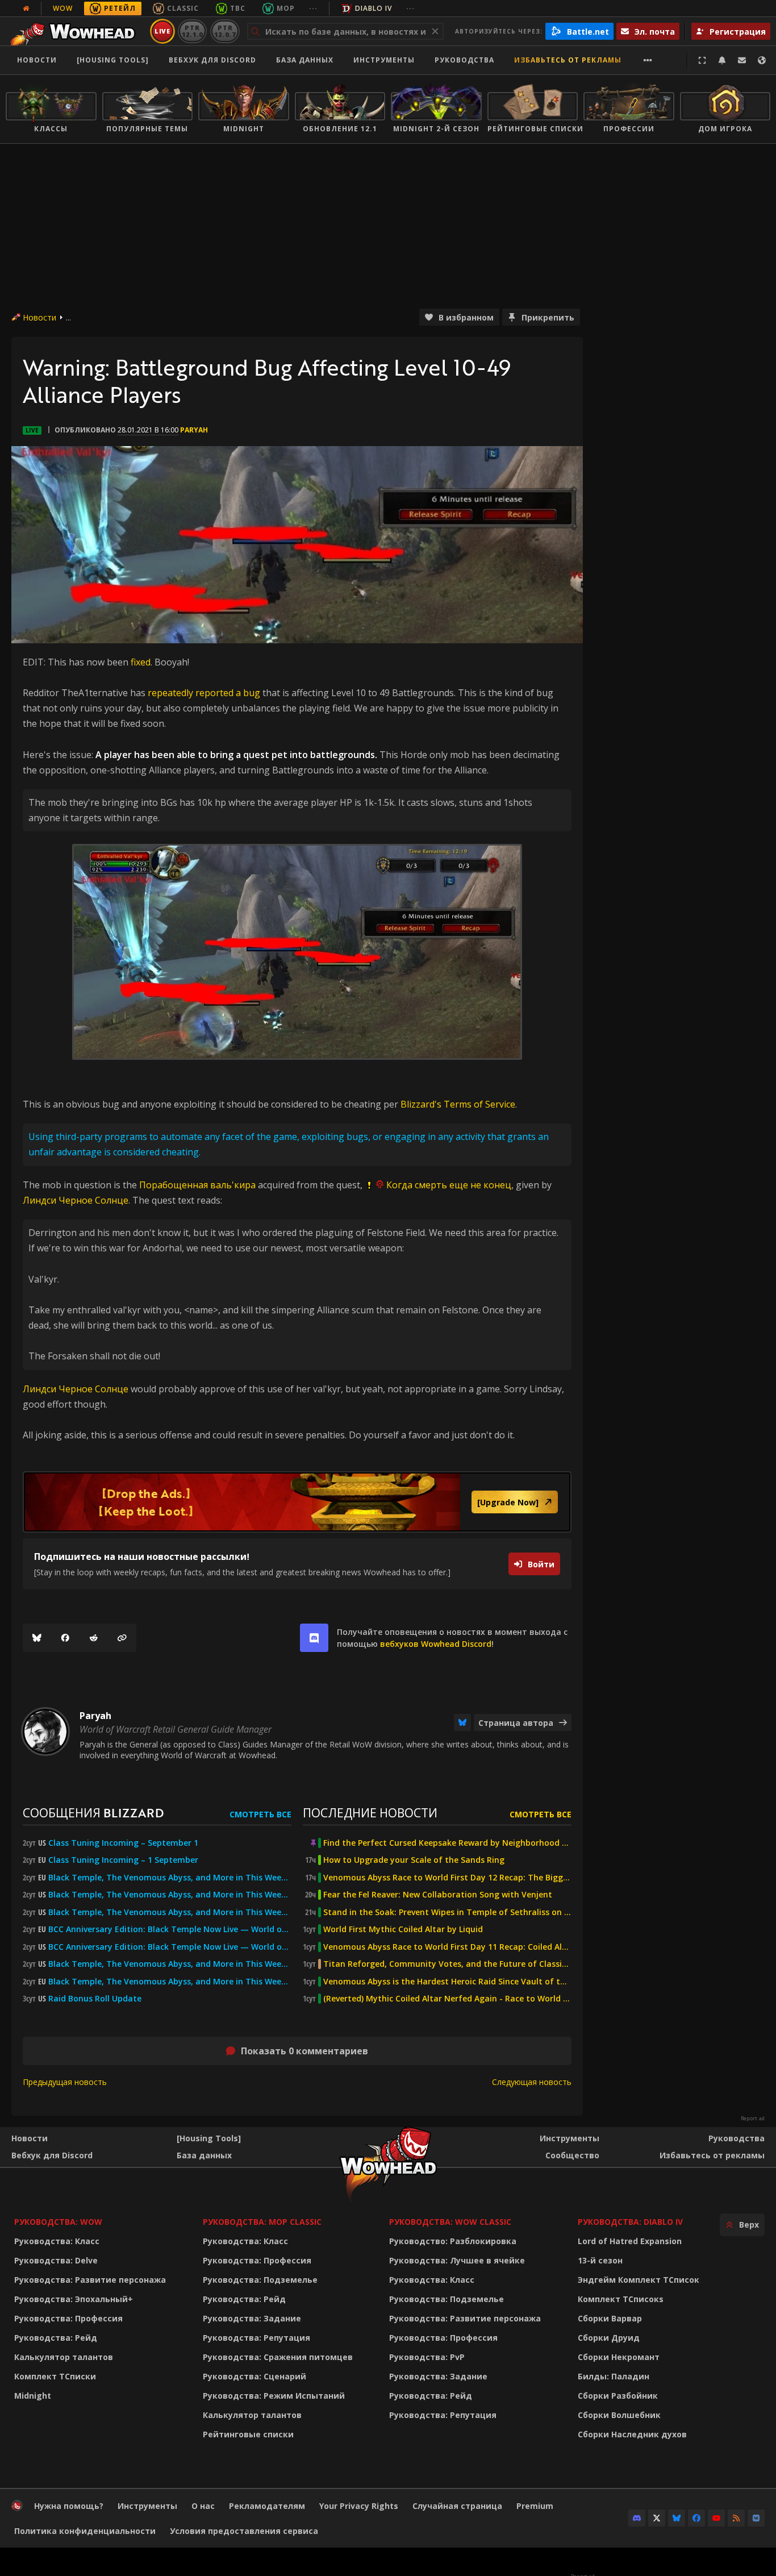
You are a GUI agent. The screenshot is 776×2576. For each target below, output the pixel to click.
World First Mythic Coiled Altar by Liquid (403, 1929)
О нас (203, 2506)
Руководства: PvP (427, 2357)
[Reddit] (94, 1638)
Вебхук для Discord (212, 60)
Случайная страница (457, 2506)
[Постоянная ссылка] (122, 1638)
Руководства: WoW (58, 2222)
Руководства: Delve (56, 2260)
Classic (183, 8)
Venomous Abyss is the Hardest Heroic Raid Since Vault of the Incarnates (447, 1982)
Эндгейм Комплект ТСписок (639, 2280)
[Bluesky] (37, 1638)
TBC (238, 8)
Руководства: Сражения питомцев (278, 2357)
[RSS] (736, 2518)
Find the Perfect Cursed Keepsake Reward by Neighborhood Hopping (447, 1843)
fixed (141, 662)
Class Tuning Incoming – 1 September (123, 1860)
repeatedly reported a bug (204, 693)
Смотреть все (260, 1814)
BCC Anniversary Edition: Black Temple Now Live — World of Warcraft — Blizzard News (170, 1929)
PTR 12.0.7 (225, 31)
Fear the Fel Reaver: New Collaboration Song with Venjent (438, 1895)
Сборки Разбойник (618, 2396)
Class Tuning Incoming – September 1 (123, 1843)
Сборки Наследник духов (632, 2434)
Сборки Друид (609, 2338)
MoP (286, 8)
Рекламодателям (267, 2506)
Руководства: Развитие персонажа (90, 2280)
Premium (535, 2506)
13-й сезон (600, 2260)
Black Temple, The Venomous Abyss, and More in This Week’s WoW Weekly (170, 1912)
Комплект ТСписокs (621, 2299)
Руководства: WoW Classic (450, 2222)
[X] (657, 2518)
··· (313, 8)
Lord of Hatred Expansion (630, 2241)
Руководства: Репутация (256, 2338)
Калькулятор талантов (64, 2357)
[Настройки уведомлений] (722, 60)
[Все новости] (26, 9)
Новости (37, 60)
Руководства (464, 60)
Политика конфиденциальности (85, 2531)
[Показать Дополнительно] (648, 60)
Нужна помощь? (69, 2506)
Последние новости (370, 1813)
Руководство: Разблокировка (453, 2241)
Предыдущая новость (65, 2082)
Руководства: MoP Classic (262, 2222)
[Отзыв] (742, 60)
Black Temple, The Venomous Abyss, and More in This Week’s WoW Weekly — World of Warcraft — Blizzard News (170, 1878)
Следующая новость (532, 2082)
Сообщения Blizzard (93, 1813)
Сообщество (572, 2155)
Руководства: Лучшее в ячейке (457, 2260)
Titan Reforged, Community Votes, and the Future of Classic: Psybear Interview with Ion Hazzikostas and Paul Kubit (447, 1964)
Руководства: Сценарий (255, 2376)
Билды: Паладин (614, 2376)
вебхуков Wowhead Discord (436, 1644)
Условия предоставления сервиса (244, 2531)
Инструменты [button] (384, 60)
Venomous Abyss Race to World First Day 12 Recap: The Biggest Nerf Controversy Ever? (447, 1878)
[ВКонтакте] (756, 2518)
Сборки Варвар (610, 2318)
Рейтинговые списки (248, 2434)
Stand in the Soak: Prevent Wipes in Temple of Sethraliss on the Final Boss (447, 1912)
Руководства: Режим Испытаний (274, 2396)
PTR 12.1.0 (192, 31)
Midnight (33, 2396)
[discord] (314, 1638)
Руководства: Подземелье (260, 2280)
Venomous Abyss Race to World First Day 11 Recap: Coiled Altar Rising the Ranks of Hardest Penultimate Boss (447, 1947)
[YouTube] (716, 2518)
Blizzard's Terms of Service (458, 1104)
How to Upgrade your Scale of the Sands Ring (414, 1860)
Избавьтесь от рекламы (568, 60)
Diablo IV (374, 8)
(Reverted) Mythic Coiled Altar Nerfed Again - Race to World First (447, 1999)
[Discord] (637, 2518)
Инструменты (570, 2138)
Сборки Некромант (619, 2357)
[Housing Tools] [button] (113, 60)
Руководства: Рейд (56, 2338)
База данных (305, 60)
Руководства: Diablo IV (630, 2222)
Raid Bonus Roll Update (95, 1999)
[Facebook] (65, 1638)
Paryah (194, 430)
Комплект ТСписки (55, 2376)
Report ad (753, 2119)
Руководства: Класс (57, 2241)
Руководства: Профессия (68, 2318)
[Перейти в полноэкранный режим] (702, 60)
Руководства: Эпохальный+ (74, 2299)
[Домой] (76, 31)
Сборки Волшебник (619, 2415)
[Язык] (762, 60)
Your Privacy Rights (359, 2506)
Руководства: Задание (252, 2318)
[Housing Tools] (209, 2138)
